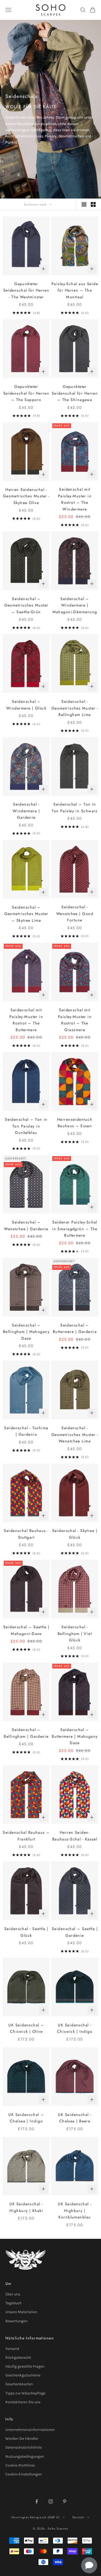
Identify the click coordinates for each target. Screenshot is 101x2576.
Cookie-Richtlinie (20, 2465)
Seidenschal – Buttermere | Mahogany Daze (75, 1736)
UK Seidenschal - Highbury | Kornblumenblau (75, 2211)
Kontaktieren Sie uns (23, 2402)
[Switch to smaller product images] (93, 204)
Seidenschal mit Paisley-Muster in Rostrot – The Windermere (75, 499)
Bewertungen (16, 2321)
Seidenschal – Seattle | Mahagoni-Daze (26, 1630)
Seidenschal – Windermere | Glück (26, 705)
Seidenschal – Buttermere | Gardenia (75, 1328)
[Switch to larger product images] (84, 204)
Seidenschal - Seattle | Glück (26, 1932)
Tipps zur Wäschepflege (25, 2393)
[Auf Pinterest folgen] (65, 2501)
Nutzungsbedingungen (25, 2456)
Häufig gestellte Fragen (25, 2366)
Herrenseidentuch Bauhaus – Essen (75, 1123)
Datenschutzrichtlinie (24, 2447)
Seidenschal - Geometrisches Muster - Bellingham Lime (75, 708)
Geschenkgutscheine (23, 2375)
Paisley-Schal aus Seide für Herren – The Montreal (75, 290)
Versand (12, 2349)
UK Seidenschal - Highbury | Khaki (26, 2207)
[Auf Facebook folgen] (37, 2501)
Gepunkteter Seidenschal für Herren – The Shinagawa (75, 393)
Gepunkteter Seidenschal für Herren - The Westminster (26, 290)
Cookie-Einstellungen (24, 2474)
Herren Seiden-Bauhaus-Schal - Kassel (75, 1836)
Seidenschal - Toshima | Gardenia (26, 1431)
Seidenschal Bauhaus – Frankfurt (26, 1836)
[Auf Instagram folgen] (51, 2501)
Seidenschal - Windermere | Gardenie (26, 811)
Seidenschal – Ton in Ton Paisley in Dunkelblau (26, 1126)
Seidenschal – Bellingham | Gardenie (26, 1733)
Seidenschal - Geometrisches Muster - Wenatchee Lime (75, 1434)
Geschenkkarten (19, 2384)
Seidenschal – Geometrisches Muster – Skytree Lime (26, 914)
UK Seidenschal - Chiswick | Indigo (75, 2028)
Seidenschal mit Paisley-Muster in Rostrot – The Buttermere (26, 1020)
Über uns (13, 2294)
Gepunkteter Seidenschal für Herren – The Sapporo (26, 393)
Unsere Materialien (21, 2312)
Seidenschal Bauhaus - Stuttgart (26, 1534)
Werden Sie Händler (22, 2439)
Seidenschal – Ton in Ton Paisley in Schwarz (75, 807)
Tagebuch (13, 2303)
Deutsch (79, 2517)
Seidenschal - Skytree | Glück (75, 1534)
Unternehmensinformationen (30, 2430)
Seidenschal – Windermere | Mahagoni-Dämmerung (75, 605)
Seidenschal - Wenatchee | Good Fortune (75, 914)
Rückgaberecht (18, 2358)
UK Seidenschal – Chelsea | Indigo (26, 2118)
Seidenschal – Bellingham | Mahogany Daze (26, 1332)
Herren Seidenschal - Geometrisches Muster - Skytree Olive (26, 496)
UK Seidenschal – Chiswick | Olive (26, 2028)
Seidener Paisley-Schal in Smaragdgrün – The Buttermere (75, 1229)
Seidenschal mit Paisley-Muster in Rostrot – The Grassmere (75, 1020)
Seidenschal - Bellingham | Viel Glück (75, 1634)
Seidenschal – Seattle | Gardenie (75, 1932)
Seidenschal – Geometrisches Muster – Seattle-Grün (26, 605)
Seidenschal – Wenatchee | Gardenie (26, 1225)
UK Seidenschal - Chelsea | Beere (75, 2118)
